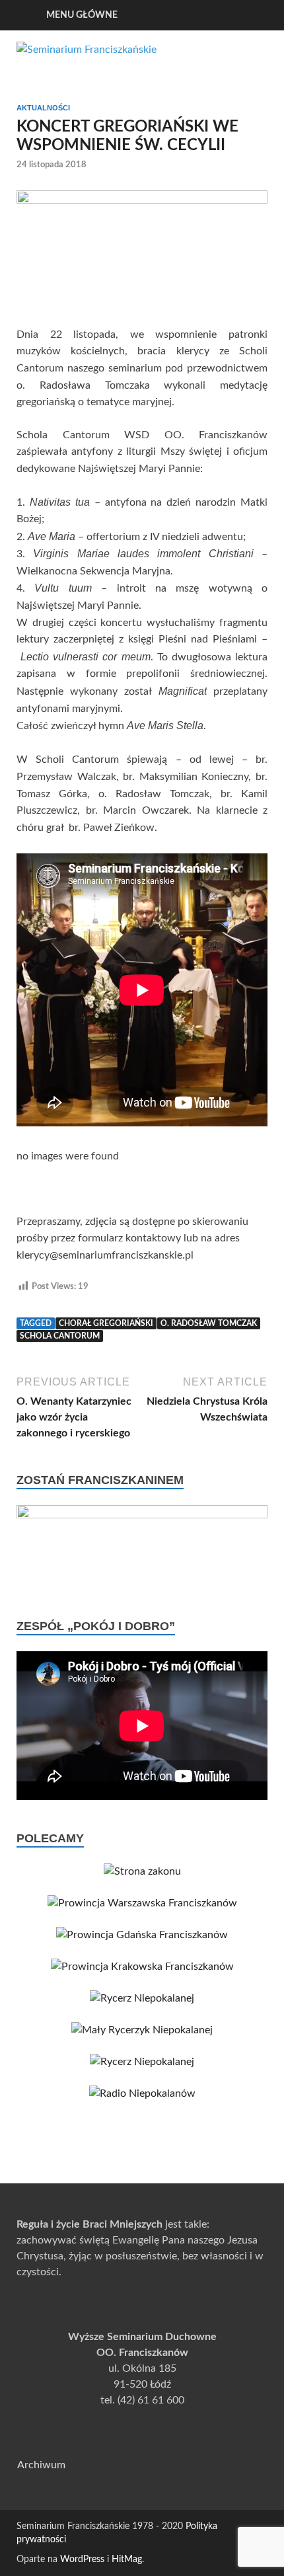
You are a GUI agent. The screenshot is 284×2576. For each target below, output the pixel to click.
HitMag (127, 2559)
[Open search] (251, 16)
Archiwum (41, 2465)
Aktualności (43, 108)
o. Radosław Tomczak (209, 1323)
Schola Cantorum (60, 1336)
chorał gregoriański (106, 1323)
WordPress (82, 2559)
